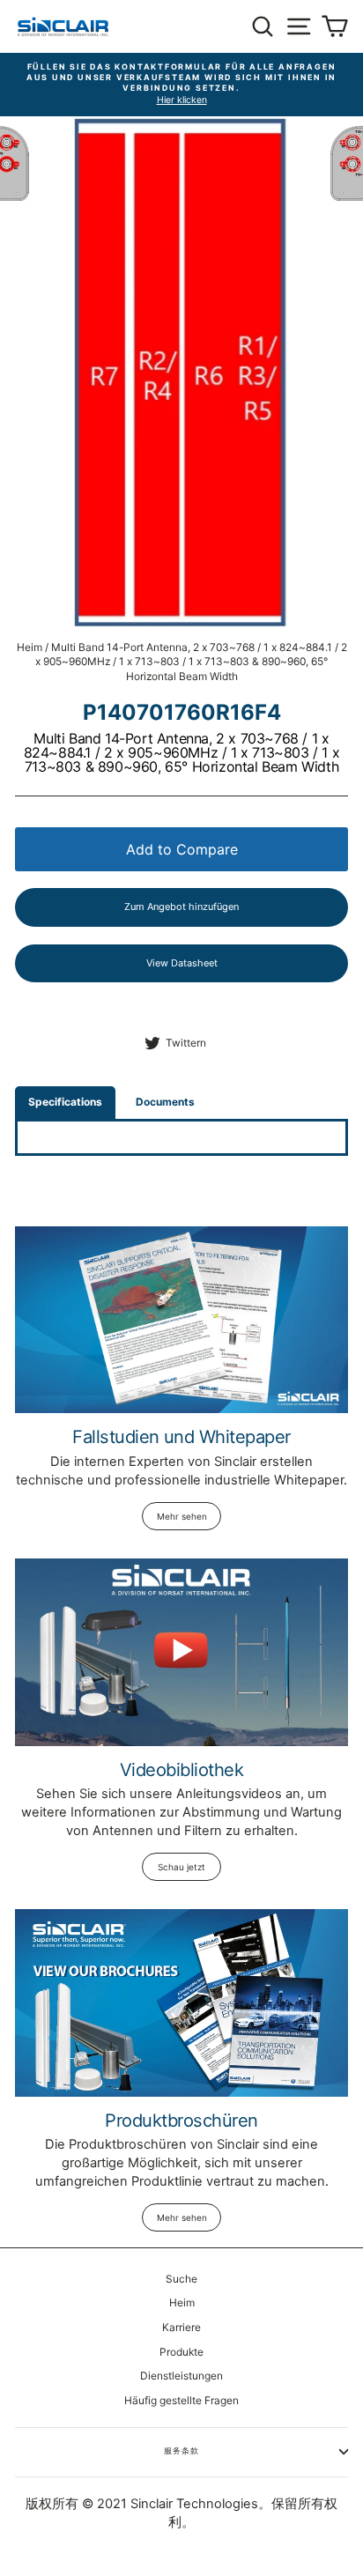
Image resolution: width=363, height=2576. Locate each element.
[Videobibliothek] (181, 1652)
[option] (181, 85)
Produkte (181, 2352)
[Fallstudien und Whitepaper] (181, 1320)
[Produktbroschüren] (181, 2003)
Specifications (65, 1102)
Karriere (181, 2327)
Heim (30, 647)
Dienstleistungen (181, 2376)
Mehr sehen (182, 1516)
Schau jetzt (181, 1867)
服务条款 (181, 2450)
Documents (165, 1102)
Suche (181, 2279)
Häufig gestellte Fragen (181, 2400)
